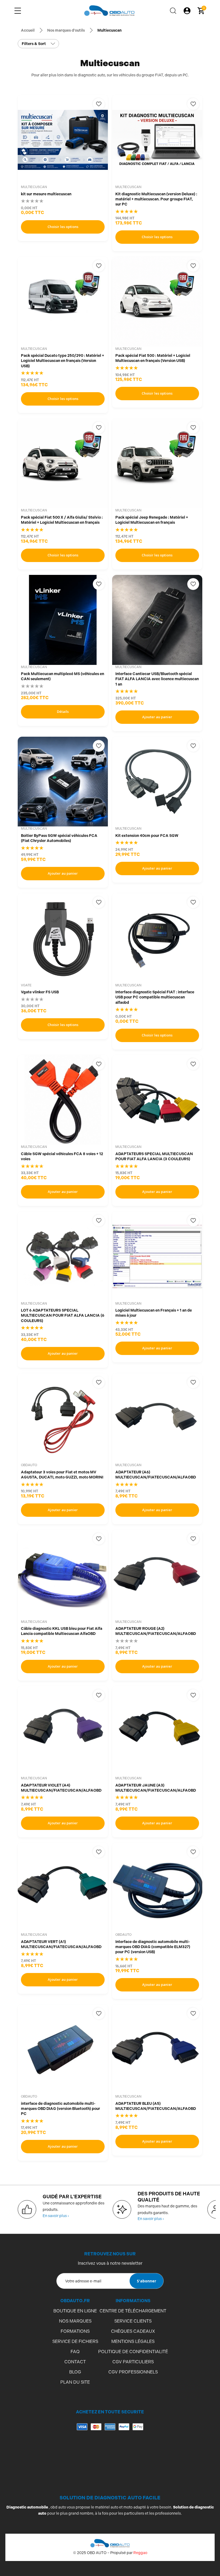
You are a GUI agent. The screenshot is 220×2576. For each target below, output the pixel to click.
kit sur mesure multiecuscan (46, 194)
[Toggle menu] (18, 11)
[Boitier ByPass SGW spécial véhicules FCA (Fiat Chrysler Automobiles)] (63, 782)
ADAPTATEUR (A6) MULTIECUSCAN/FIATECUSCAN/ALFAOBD (156, 1475)
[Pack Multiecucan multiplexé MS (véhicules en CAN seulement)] (63, 620)
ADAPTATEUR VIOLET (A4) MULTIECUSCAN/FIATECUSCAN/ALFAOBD (61, 1788)
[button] (110, 2448)
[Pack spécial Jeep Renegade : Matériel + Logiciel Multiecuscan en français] (157, 463)
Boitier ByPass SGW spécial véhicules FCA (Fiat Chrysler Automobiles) (59, 838)
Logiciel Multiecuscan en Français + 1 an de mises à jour (154, 1313)
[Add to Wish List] (99, 104)
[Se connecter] (187, 11)
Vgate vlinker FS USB (40, 992)
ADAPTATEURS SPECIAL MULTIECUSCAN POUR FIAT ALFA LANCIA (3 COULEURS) (154, 1156)
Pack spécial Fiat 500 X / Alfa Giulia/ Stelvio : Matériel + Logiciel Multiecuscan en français (62, 520)
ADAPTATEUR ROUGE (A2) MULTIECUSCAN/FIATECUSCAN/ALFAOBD (156, 1631)
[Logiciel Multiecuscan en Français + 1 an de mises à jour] (157, 1256)
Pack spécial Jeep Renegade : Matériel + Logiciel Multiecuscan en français (152, 520)
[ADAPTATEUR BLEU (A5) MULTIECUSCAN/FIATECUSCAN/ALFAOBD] (157, 2049)
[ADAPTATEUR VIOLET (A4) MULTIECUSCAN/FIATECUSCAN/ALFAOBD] (63, 1731)
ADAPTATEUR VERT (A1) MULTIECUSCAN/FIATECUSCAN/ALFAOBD (61, 1944)
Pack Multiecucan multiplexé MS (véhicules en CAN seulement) (63, 676)
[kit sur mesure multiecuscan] (63, 140)
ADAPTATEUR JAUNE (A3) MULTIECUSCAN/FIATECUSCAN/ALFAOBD (156, 1788)
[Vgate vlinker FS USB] (63, 938)
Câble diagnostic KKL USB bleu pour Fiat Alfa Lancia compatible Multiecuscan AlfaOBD (62, 1631)
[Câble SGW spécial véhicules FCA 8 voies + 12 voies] (63, 1100)
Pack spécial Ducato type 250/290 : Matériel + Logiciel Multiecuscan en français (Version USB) (63, 361)
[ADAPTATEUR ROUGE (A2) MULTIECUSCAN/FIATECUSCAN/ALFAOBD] (157, 1575)
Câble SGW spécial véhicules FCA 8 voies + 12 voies (62, 1156)
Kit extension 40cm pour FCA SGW (147, 836)
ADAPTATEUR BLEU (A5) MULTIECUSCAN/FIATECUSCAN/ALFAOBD (156, 2106)
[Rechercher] (173, 11)
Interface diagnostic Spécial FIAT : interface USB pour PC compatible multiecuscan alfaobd (155, 997)
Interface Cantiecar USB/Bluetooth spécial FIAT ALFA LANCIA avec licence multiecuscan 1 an (157, 679)
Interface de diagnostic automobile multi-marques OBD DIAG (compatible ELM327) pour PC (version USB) (153, 1947)
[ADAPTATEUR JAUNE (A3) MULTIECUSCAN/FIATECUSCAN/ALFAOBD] (157, 1731)
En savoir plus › (56, 2216)
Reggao (140, 2553)
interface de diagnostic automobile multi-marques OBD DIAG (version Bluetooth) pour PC (61, 2109)
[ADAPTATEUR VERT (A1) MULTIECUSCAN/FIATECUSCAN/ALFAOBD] (63, 1888)
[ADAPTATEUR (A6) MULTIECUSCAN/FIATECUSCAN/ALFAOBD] (157, 1418)
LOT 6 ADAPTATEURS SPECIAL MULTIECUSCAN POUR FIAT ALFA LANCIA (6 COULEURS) (63, 1315)
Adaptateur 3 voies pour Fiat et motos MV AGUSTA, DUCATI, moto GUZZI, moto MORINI (62, 1475)
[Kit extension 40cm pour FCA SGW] (157, 782)
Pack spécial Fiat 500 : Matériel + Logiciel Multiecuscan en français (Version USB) (153, 358)
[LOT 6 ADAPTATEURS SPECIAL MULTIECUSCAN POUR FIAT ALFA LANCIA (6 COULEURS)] (63, 1256)
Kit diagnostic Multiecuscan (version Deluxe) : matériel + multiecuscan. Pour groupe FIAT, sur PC (156, 199)
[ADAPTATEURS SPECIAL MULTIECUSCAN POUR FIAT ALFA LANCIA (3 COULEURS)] (157, 1100)
